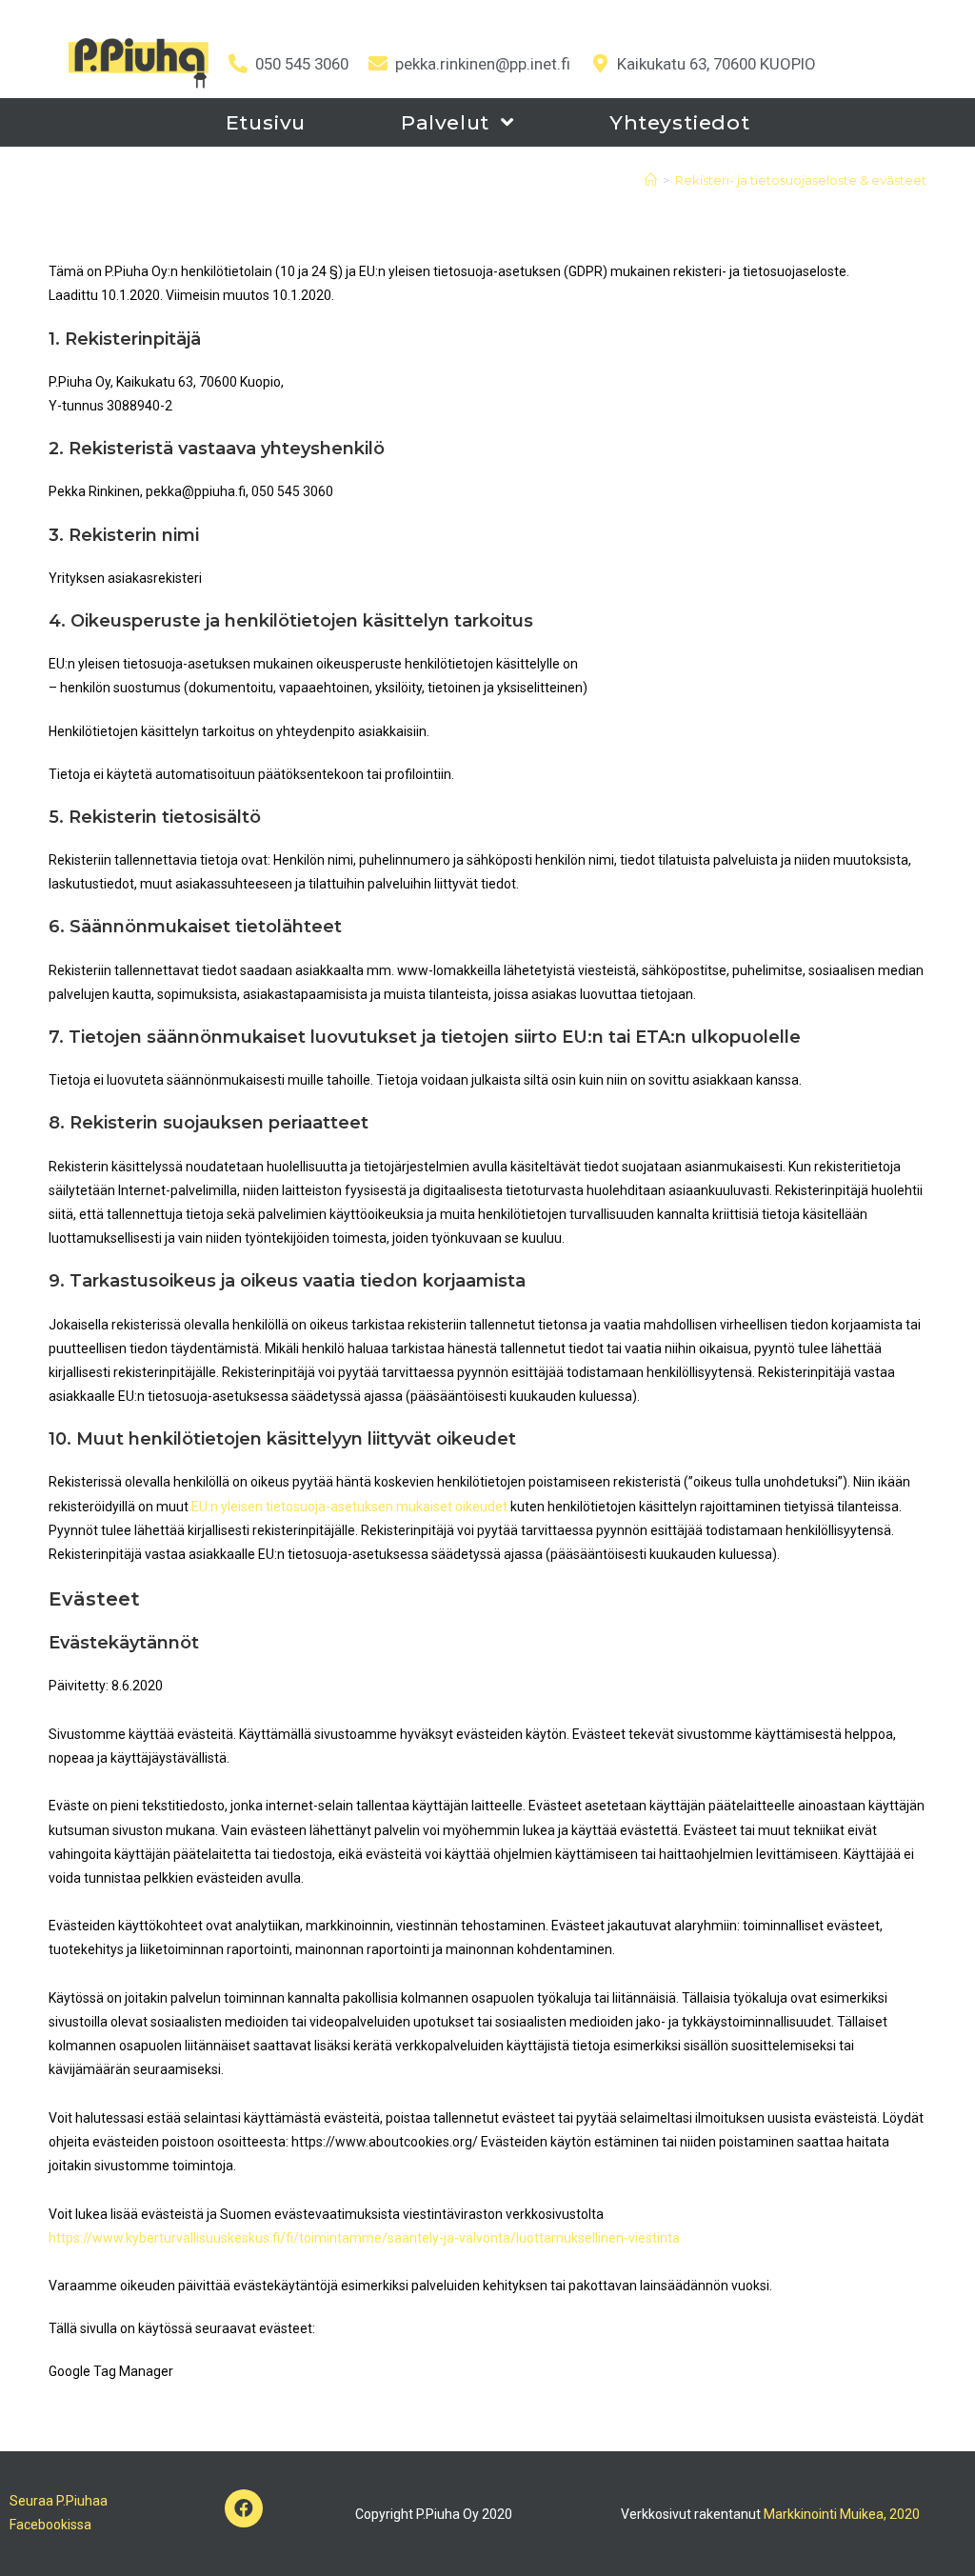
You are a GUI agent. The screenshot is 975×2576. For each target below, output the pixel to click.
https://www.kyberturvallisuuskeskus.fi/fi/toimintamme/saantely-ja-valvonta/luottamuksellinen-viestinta (364, 2238)
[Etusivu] (651, 180)
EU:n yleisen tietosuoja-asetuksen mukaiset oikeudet (349, 1507)
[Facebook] (244, 2508)
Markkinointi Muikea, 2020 (842, 2514)
